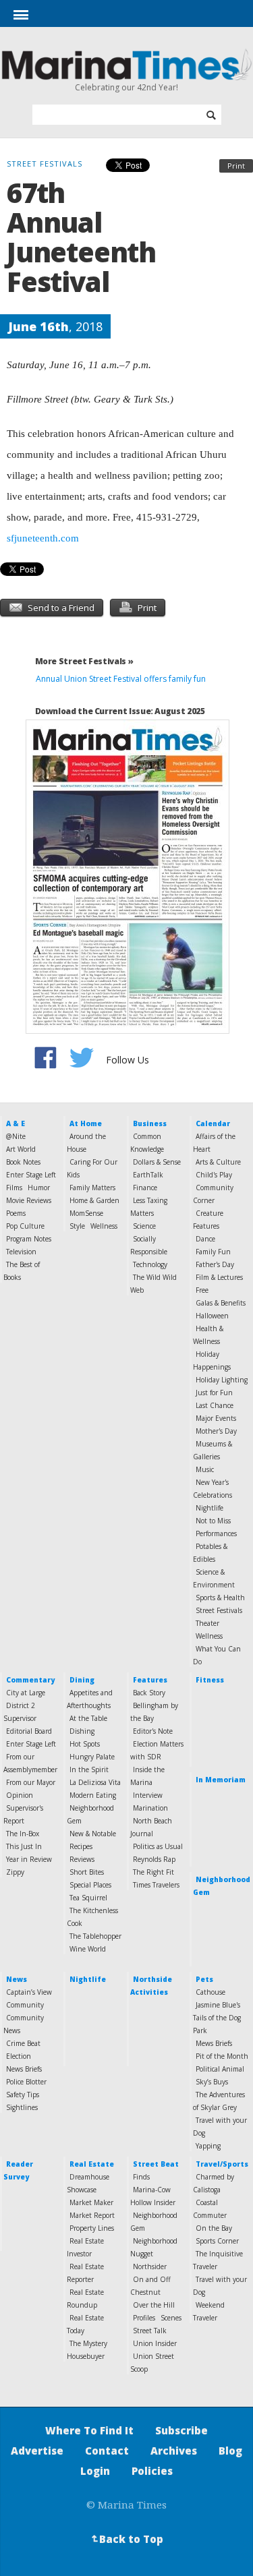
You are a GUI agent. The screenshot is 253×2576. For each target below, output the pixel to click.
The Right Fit (153, 1872)
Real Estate (92, 2164)
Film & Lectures (219, 1277)
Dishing (82, 1731)
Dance (205, 1239)
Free (202, 1290)
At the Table (88, 1718)
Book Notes (23, 1162)
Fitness (210, 1680)
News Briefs (24, 2069)
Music (205, 1469)
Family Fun (213, 1252)
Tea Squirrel (88, 1898)
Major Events (216, 1418)
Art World (21, 1149)
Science (144, 1226)
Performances (216, 1533)
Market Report (92, 2215)
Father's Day (215, 1264)
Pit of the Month (222, 2056)
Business (150, 1123)
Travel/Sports (222, 2164)
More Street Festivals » (84, 661)
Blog (230, 2451)
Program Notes (29, 1239)
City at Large (26, 1693)
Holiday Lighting (222, 1380)
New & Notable (93, 1834)
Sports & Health (220, 1598)
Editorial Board (29, 1731)
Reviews (82, 1859)
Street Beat (156, 2164)
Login (95, 2471)
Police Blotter (26, 2082)
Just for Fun (214, 1393)
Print (236, 166)
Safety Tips (23, 2095)
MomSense (86, 1213)
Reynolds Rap (154, 1859)
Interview (148, 1795)
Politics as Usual (158, 1846)
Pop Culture (25, 1226)
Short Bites (87, 1872)
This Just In (24, 1846)
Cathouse (210, 1992)
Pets (204, 1979)
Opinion (20, 1795)
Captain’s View (29, 1992)
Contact (107, 2451)
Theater (207, 1623)
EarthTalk (148, 1175)
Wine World (88, 1949)
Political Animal (220, 2069)
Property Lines (92, 2228)
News (17, 1979)
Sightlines (22, 2107)
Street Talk (150, 2331)
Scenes (171, 2318)
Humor (39, 1188)
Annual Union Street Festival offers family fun (121, 679)
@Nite (16, 1136)
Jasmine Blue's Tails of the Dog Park (217, 2018)
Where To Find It (89, 2430)
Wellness (104, 1226)
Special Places (90, 1885)
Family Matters (92, 1188)
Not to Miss (213, 1521)
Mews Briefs (214, 2043)
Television (21, 1252)
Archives (174, 2451)
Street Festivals (219, 1610)
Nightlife (209, 1508)
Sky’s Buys (212, 2082)
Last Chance (215, 1405)
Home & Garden (94, 1200)
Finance (145, 1188)
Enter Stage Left (31, 1175)
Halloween (212, 1316)
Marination (150, 1808)
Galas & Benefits (221, 1303)
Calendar (213, 1123)
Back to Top (125, 2539)
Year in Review (29, 1859)
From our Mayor (31, 1782)
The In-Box (23, 1834)
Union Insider (155, 2343)
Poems (16, 1213)
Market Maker (91, 2202)
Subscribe (181, 2430)
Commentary (30, 1680)
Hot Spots (85, 1744)
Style (77, 1226)
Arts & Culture (218, 1162)
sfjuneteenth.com (43, 538)
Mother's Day (216, 1431)
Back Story (149, 1693)
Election (19, 2056)
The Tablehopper (95, 1936)
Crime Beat (23, 2043)
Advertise (37, 2451)
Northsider (150, 2266)
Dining (82, 1680)
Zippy (15, 1872)
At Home (86, 1123)
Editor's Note (153, 1731)
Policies (152, 2471)
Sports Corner (217, 2241)
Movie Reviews (29, 1200)
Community (25, 2005)
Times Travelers (156, 1885)
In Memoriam (221, 1780)
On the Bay (214, 2228)
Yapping (208, 2146)
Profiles (144, 2318)
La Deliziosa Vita (95, 1782)
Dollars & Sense (157, 1162)
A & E (16, 1123)
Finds (141, 2177)
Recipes (81, 1846)
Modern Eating (93, 1795)
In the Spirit (89, 1769)
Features (150, 1680)
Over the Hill (154, 2305)
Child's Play (214, 1175)
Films (14, 1188)
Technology (150, 1264)
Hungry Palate (92, 1757)
